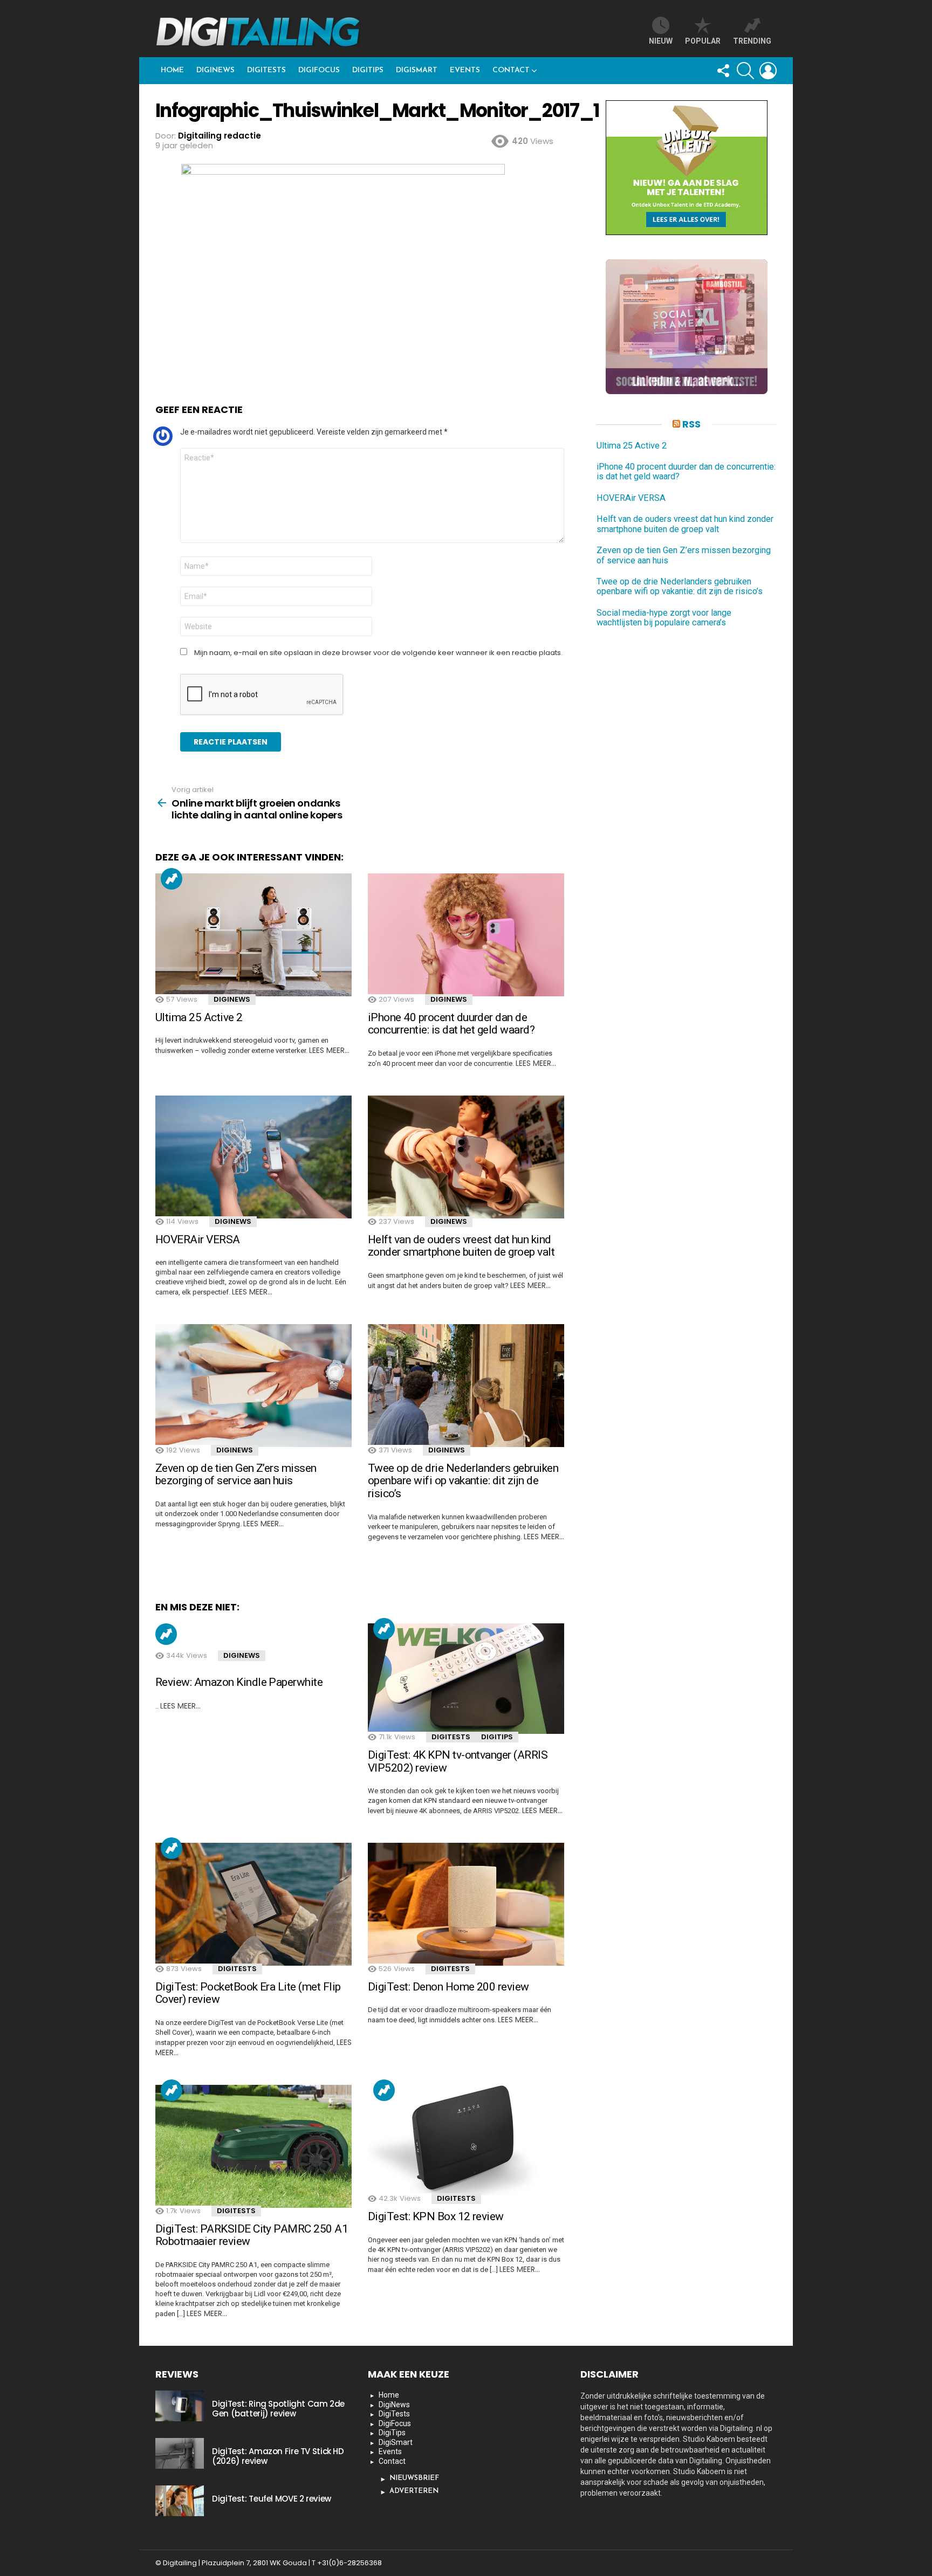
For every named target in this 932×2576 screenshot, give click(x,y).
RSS (691, 424)
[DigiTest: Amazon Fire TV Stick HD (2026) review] (180, 2453)
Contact (511, 70)
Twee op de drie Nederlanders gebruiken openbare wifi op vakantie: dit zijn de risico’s (463, 1481)
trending (752, 41)
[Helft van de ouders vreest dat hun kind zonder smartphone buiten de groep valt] (466, 1157)
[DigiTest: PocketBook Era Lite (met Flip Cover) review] (253, 1904)
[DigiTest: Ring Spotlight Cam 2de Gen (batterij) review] (180, 2406)
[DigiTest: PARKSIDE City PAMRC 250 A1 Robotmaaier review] (253, 2146)
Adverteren (414, 2491)
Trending (172, 879)
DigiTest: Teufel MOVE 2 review (272, 2499)
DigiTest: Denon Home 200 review (448, 1987)
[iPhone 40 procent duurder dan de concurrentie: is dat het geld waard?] (466, 935)
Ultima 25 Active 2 (199, 1017)
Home (172, 70)
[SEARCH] (745, 71)
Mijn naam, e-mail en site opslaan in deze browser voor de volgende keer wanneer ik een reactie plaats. (378, 653)
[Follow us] (723, 71)
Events (465, 70)
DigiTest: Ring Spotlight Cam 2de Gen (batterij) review (278, 2409)
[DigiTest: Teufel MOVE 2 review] (180, 2501)
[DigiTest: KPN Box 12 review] (466, 2140)
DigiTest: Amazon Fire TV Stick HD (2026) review (278, 2456)
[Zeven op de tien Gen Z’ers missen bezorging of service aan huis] (253, 1386)
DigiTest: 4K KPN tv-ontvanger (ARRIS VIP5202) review (458, 1761)
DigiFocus (319, 70)
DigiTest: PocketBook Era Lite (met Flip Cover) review (248, 1993)
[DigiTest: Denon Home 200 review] (466, 1904)
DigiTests (266, 70)
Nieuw (661, 41)
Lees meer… (329, 1050)
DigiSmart (417, 70)
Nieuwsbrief (414, 2478)
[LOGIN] (768, 71)
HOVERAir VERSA (198, 1239)
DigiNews (215, 70)
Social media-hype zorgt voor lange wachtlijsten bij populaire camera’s (664, 618)
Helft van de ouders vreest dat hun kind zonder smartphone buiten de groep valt (461, 1246)
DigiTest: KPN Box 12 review (436, 2216)
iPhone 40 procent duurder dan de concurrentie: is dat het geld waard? (451, 1024)
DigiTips (368, 70)
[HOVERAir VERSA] (253, 1157)
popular (703, 41)
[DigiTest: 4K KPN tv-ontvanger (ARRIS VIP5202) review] (466, 1679)
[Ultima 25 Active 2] (253, 935)
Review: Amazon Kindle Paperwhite (239, 1682)
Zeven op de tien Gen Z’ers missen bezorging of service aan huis (236, 1475)
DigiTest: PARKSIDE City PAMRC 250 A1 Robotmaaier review (252, 2235)
